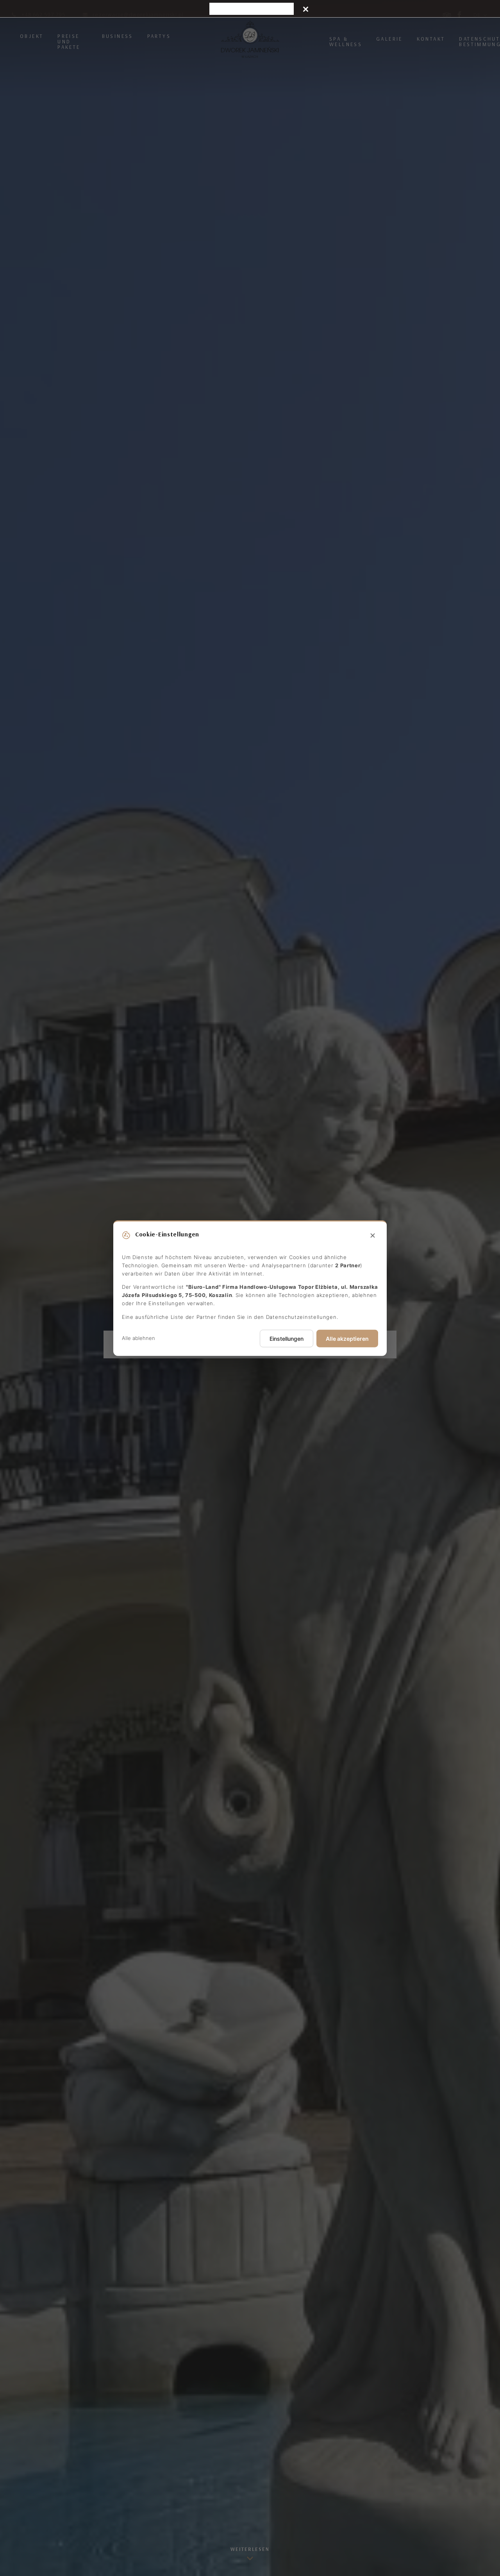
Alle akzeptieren (347, 1338)
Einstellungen (287, 1338)
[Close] (306, 9)
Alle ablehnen (138, 1338)
